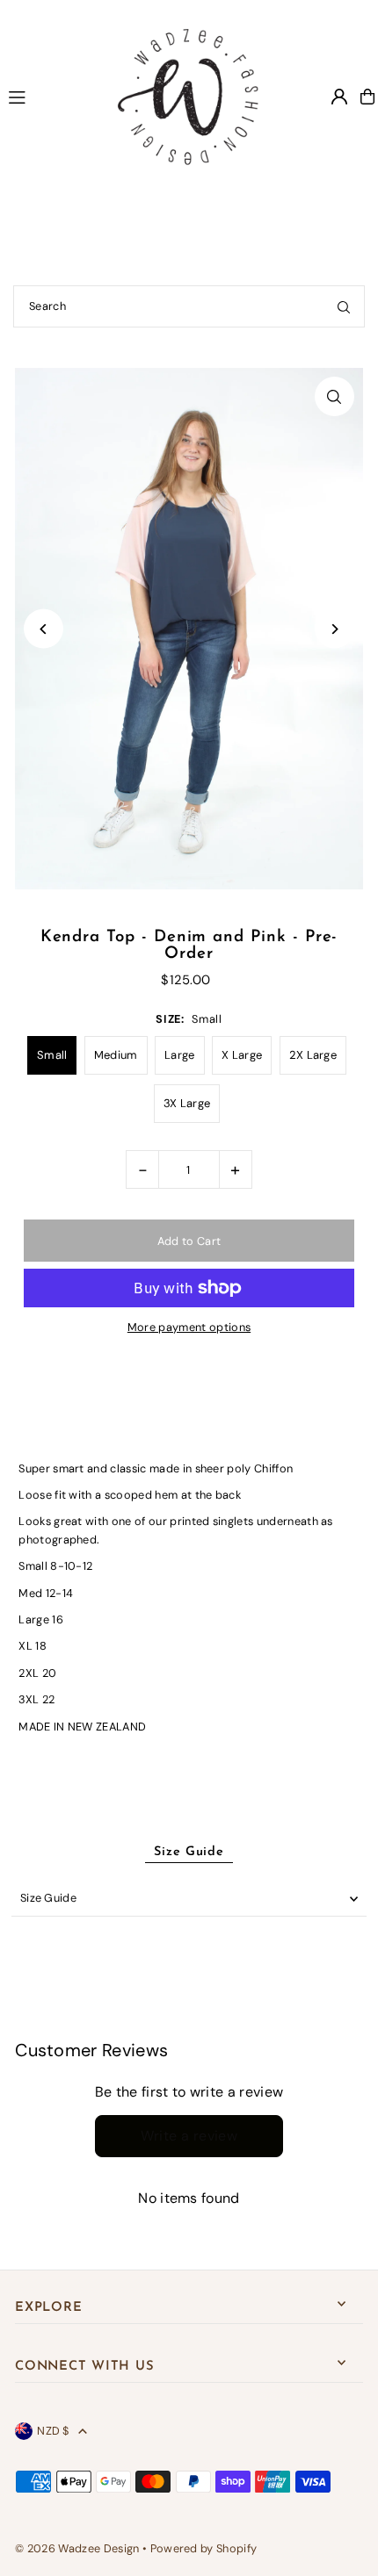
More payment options (189, 1327)
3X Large (187, 1103)
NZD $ (53, 2431)
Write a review (189, 2136)
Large (180, 1055)
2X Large (313, 1055)
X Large (242, 1055)
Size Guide (48, 1898)
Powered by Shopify (204, 2548)
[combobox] (189, 306)
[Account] (339, 97)
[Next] (334, 629)
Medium (116, 1055)
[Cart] (367, 97)
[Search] (344, 306)
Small (52, 1055)
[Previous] (44, 629)
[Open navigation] (47, 96)
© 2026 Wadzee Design (77, 2548)
